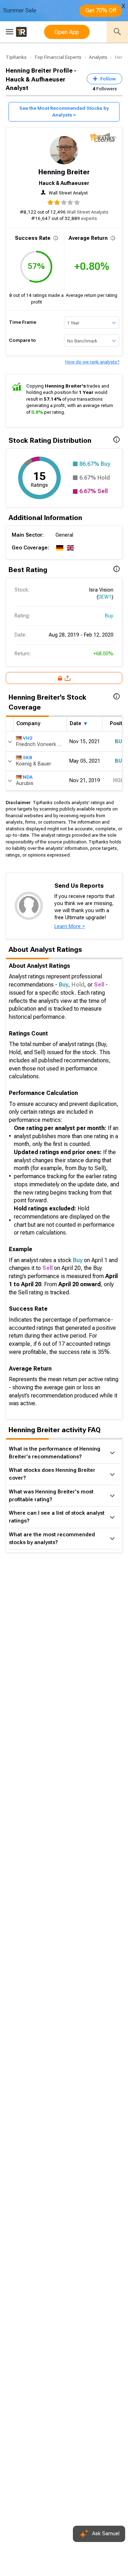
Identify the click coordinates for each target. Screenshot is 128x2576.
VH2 (28, 738)
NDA (28, 777)
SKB (27, 758)
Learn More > (70, 927)
